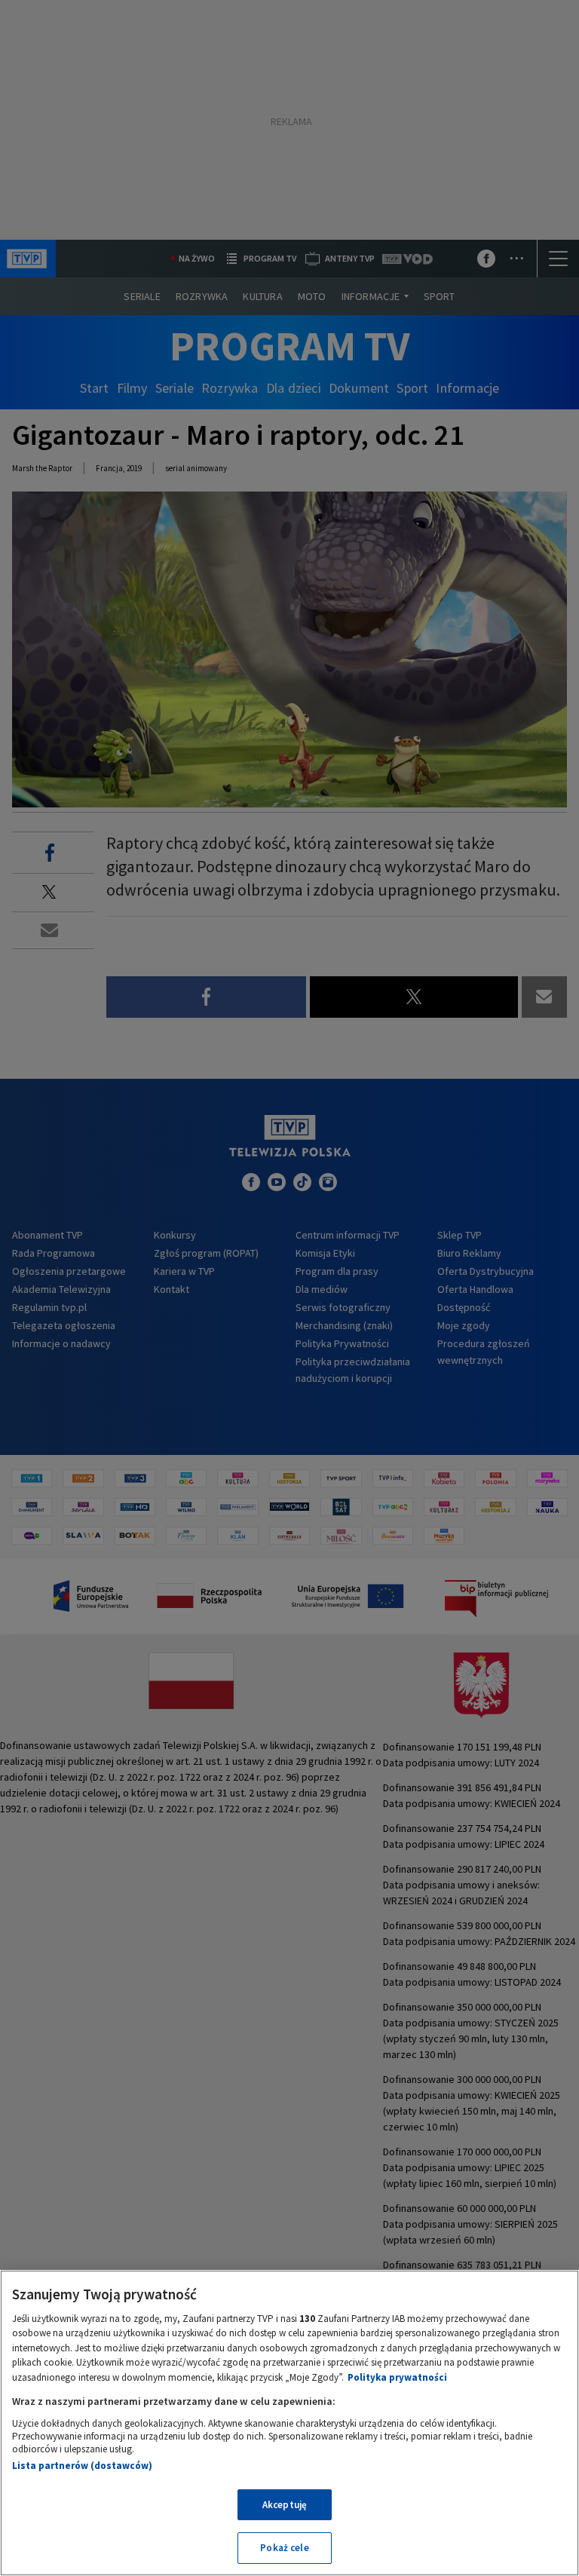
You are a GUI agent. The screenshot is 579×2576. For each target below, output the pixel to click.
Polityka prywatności (397, 2377)
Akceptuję (285, 2505)
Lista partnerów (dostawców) (82, 2466)
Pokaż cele (284, 2548)
